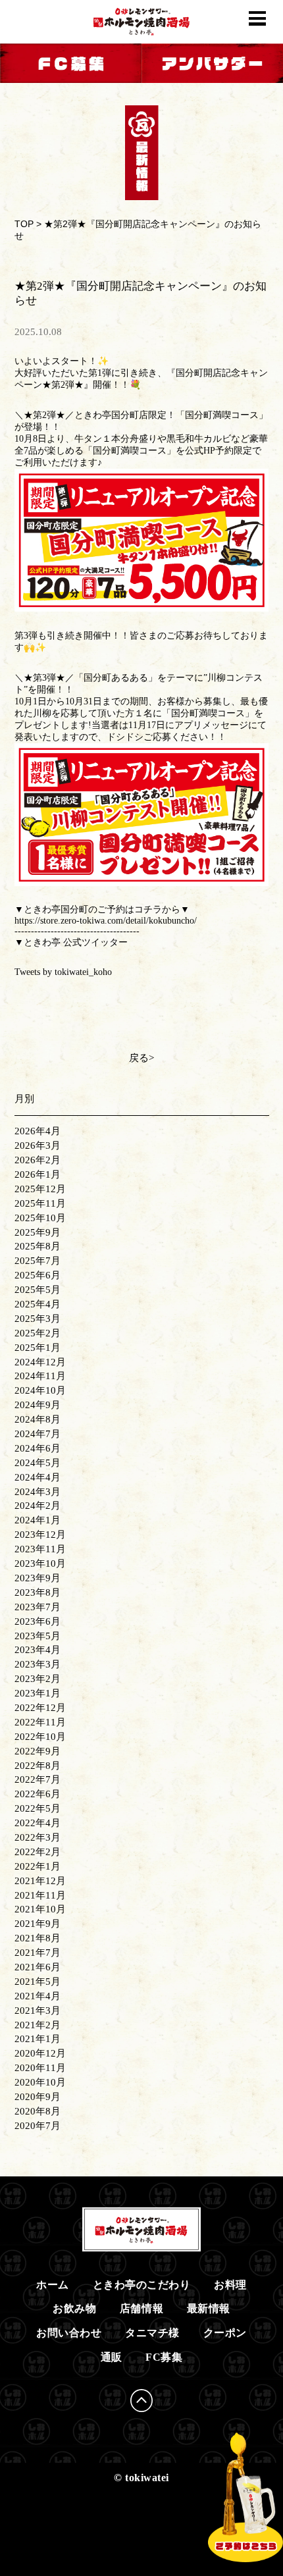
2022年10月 (40, 1737)
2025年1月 (38, 1348)
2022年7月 (38, 1779)
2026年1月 (38, 1174)
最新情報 (209, 2308)
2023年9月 (38, 1578)
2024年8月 (38, 1419)
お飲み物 (74, 2308)
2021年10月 (40, 1909)
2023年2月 (38, 1679)
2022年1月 (38, 1866)
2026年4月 (38, 1131)
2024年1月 (38, 1520)
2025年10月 (40, 1218)
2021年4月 (38, 1996)
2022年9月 (38, 1751)
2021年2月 (38, 2025)
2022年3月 (38, 1837)
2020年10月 (40, 2082)
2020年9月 (38, 2097)
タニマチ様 (152, 2333)
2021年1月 (38, 2039)
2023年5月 (38, 1636)
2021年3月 (38, 2011)
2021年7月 (38, 1953)
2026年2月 (38, 1160)
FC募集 (164, 2357)
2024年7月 (38, 1434)
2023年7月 (38, 1607)
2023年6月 (38, 1621)
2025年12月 (40, 1189)
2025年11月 (40, 1203)
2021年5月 (38, 1982)
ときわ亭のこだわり (142, 2285)
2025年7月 (38, 1261)
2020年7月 (38, 2126)
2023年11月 (40, 1549)
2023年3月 (38, 1664)
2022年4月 (38, 1823)
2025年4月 (38, 1304)
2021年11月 (40, 1895)
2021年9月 (38, 1924)
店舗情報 (141, 2308)
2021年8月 (38, 1938)
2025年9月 (38, 1232)
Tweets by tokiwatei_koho (63, 972)
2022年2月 (38, 1852)
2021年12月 (40, 1881)
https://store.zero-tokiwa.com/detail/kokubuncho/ (106, 921)
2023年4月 (38, 1650)
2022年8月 (38, 1766)
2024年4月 (38, 1477)
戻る (139, 1058)
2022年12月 (40, 1708)
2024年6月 (38, 1448)
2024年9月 (38, 1405)
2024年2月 (38, 1506)
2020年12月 (40, 2053)
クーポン (225, 2333)
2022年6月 (38, 1794)
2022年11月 (40, 1722)
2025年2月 (38, 1333)
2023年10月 (40, 1564)
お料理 (230, 2285)
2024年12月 (40, 1362)
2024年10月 (40, 1390)
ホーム (53, 2285)
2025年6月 (38, 1275)
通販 (112, 2357)
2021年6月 (38, 1967)
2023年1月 (38, 1693)
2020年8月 (38, 2111)
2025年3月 (38, 1319)
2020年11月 (40, 2068)
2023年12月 (40, 1535)
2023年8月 (38, 1592)
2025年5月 (38, 1290)
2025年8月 (38, 1246)
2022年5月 (38, 1808)
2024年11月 (40, 1376)
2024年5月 (38, 1463)
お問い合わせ (69, 2333)
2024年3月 (38, 1492)
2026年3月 (38, 1145)
